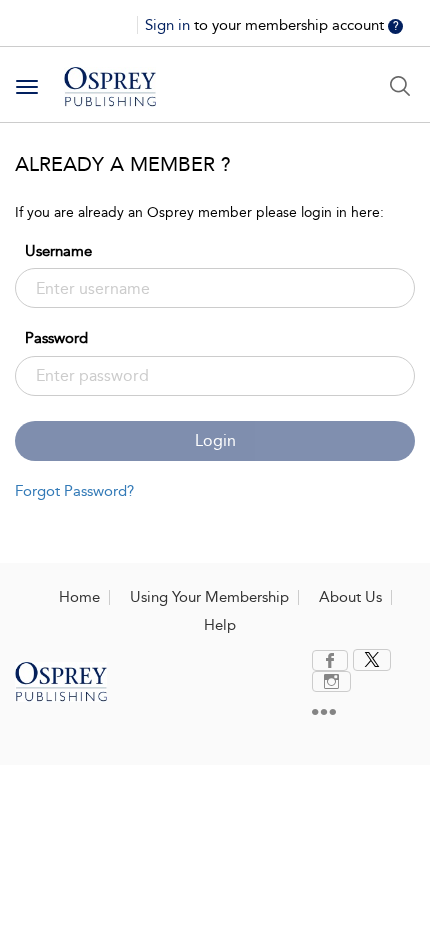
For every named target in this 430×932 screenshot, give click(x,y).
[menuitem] (332, 660)
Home (79, 597)
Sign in (169, 25)
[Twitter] (372, 660)
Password (56, 338)
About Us (350, 597)
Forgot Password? (74, 491)
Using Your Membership (209, 597)
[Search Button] (400, 86)
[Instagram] (331, 681)
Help (220, 625)
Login (215, 440)
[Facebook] (330, 660)
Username (58, 251)
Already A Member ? (123, 164)
